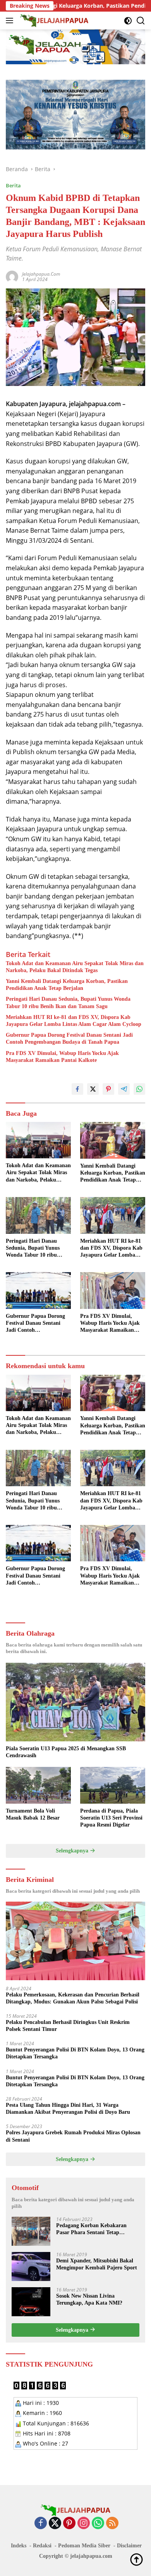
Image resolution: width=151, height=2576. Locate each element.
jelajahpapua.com (41, 274)
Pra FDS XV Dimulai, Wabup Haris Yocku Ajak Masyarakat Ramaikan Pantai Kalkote (62, 1057)
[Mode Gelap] (128, 21)
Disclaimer (129, 2546)
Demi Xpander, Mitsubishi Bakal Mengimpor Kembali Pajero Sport (97, 2264)
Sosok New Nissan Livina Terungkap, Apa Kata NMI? (89, 2299)
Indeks (19, 2546)
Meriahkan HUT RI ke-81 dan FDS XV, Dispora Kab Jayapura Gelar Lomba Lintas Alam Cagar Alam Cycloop (74, 1021)
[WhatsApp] (98, 2524)
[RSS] (112, 2524)
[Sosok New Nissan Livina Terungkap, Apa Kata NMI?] (31, 2302)
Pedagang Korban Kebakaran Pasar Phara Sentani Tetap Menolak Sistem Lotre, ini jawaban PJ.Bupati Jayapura (98, 2229)
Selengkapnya (73, 1851)
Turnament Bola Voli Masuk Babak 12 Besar (33, 1814)
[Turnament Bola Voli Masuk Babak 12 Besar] (38, 1785)
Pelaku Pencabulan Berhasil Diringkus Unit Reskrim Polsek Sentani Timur (68, 2026)
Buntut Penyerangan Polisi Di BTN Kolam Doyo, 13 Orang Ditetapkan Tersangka (75, 2053)
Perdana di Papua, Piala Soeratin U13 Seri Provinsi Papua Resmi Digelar (111, 1818)
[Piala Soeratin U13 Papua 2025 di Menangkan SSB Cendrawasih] (75, 1702)
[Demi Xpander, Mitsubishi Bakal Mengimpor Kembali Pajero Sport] (31, 2266)
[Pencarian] (141, 21)
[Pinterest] (69, 2524)
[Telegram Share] (124, 1089)
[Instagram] (84, 2524)
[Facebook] (41, 2524)
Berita (13, 185)
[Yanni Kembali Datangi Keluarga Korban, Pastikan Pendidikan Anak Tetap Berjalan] (113, 1140)
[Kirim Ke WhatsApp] (139, 1089)
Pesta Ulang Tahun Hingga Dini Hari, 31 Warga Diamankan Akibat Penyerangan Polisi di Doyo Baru (68, 2109)
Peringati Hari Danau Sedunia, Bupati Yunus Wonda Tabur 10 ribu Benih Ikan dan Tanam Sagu (68, 1002)
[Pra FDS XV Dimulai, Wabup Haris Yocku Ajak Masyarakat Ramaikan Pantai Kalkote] (113, 1291)
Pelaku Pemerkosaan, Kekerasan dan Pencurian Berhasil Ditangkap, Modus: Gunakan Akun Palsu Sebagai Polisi (73, 1998)
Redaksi (42, 2546)
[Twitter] (55, 2524)
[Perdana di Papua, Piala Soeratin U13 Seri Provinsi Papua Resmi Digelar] (113, 1785)
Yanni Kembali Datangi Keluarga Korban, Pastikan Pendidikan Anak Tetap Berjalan (67, 985)
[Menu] (11, 21)
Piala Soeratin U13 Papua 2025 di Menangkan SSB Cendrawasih (66, 1752)
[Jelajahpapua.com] (53, 21)
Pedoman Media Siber (84, 2546)
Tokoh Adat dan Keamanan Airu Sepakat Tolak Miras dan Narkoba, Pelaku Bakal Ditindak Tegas (75, 967)
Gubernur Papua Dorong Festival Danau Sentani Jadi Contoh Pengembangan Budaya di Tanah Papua (69, 1038)
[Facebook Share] (77, 1089)
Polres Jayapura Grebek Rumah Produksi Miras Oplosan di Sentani (73, 2136)
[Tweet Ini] (93, 1089)
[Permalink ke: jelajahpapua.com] (12, 276)
